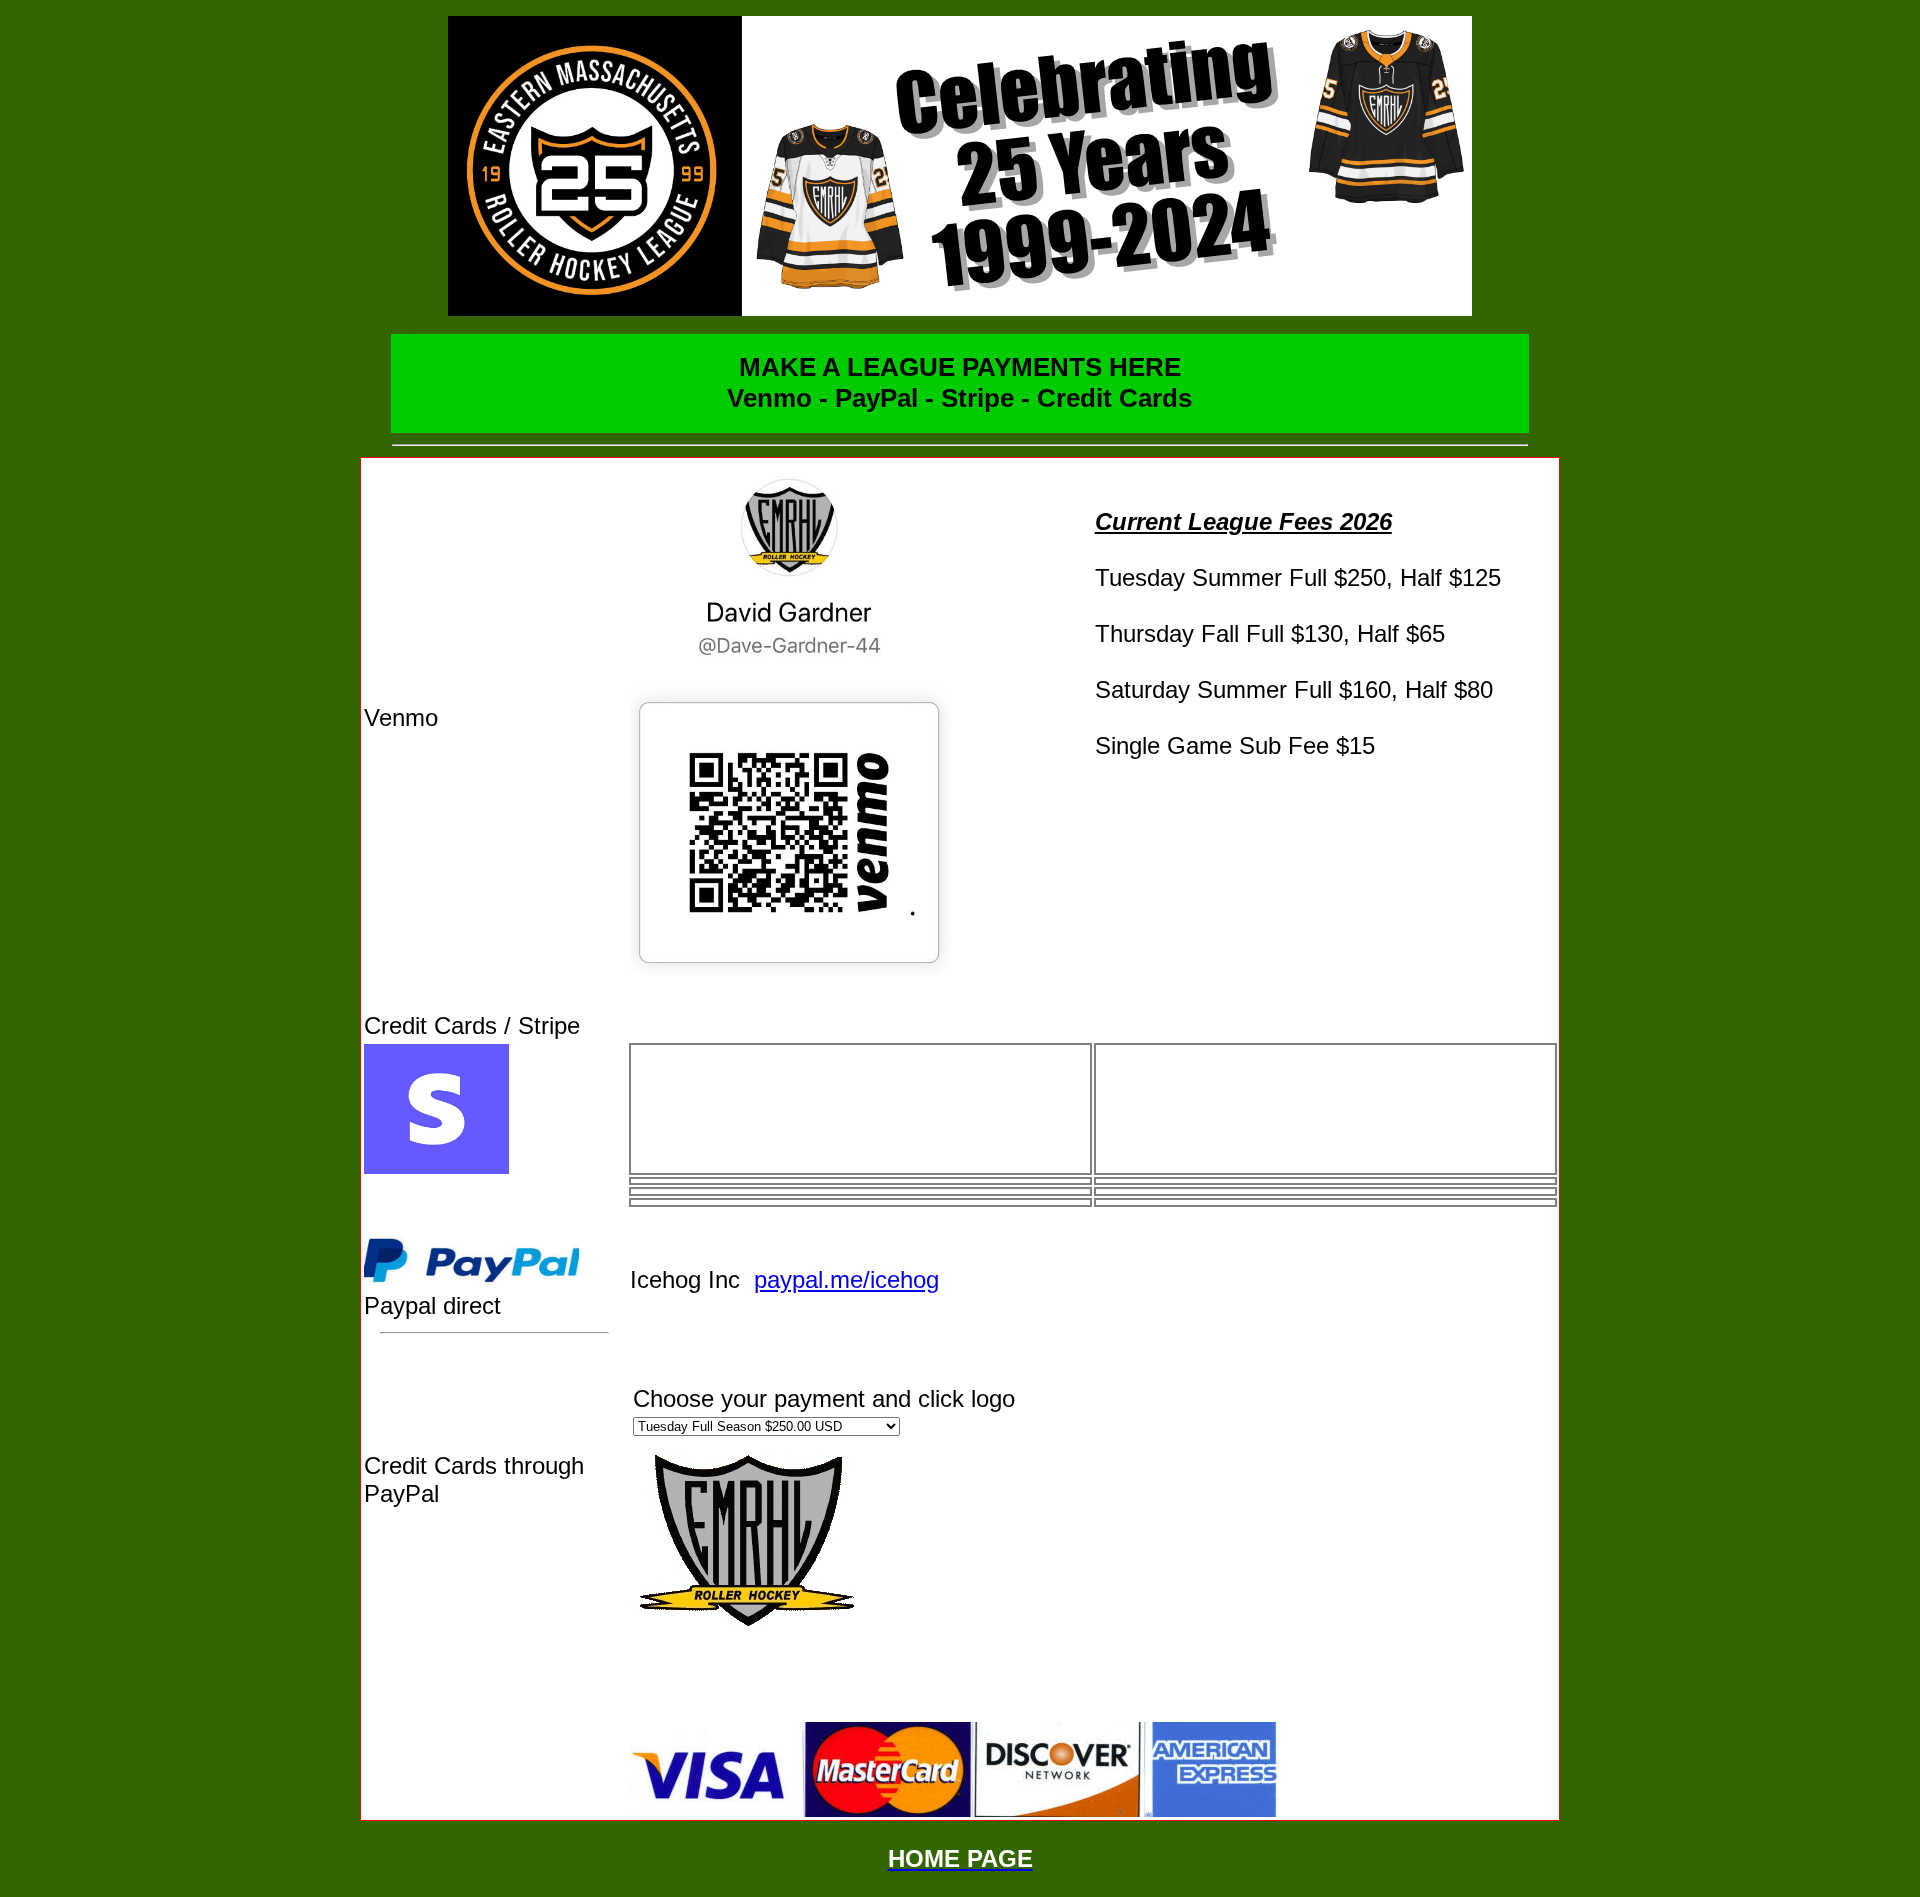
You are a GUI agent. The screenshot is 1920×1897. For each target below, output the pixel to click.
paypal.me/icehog (846, 1279)
